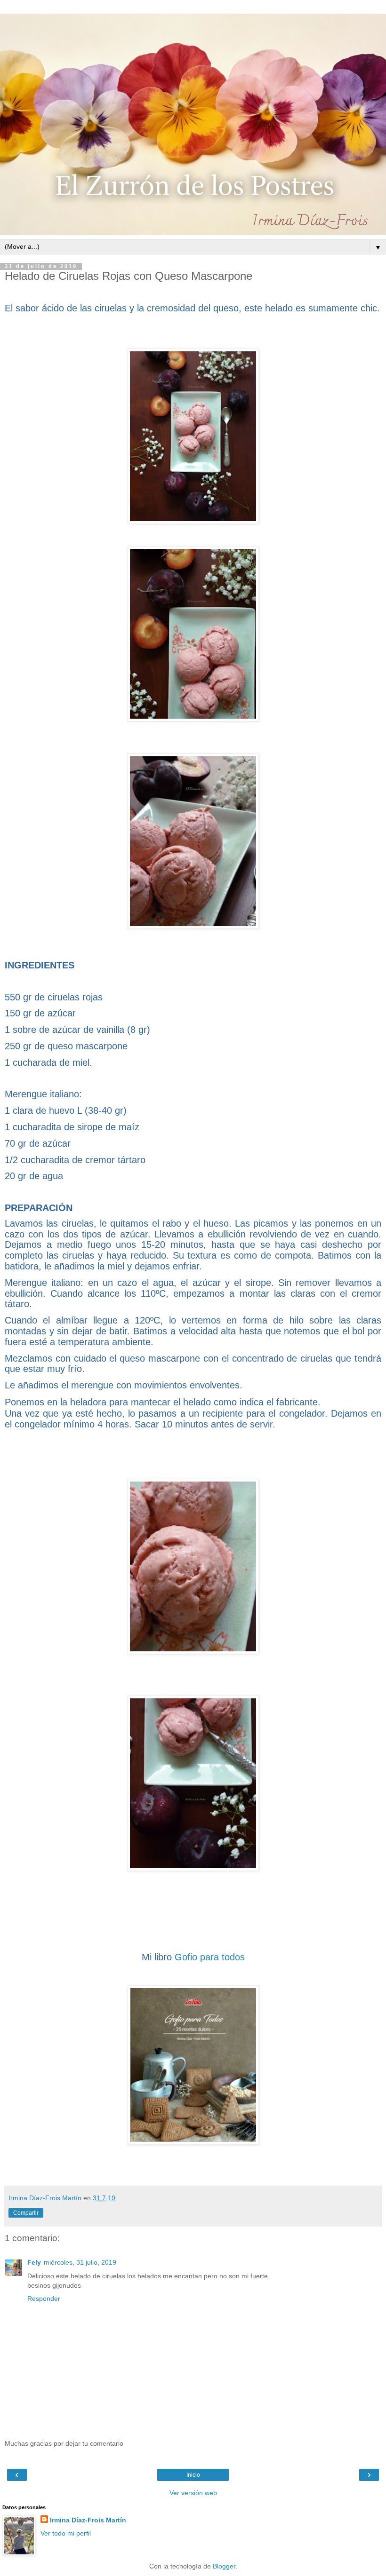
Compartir (26, 2213)
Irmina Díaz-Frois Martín (88, 2520)
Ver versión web (193, 2493)
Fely (34, 2262)
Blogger (224, 2566)
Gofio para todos (210, 1957)
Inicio (193, 2475)
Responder (44, 2299)
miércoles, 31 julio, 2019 (80, 2262)
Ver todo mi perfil (66, 2533)
